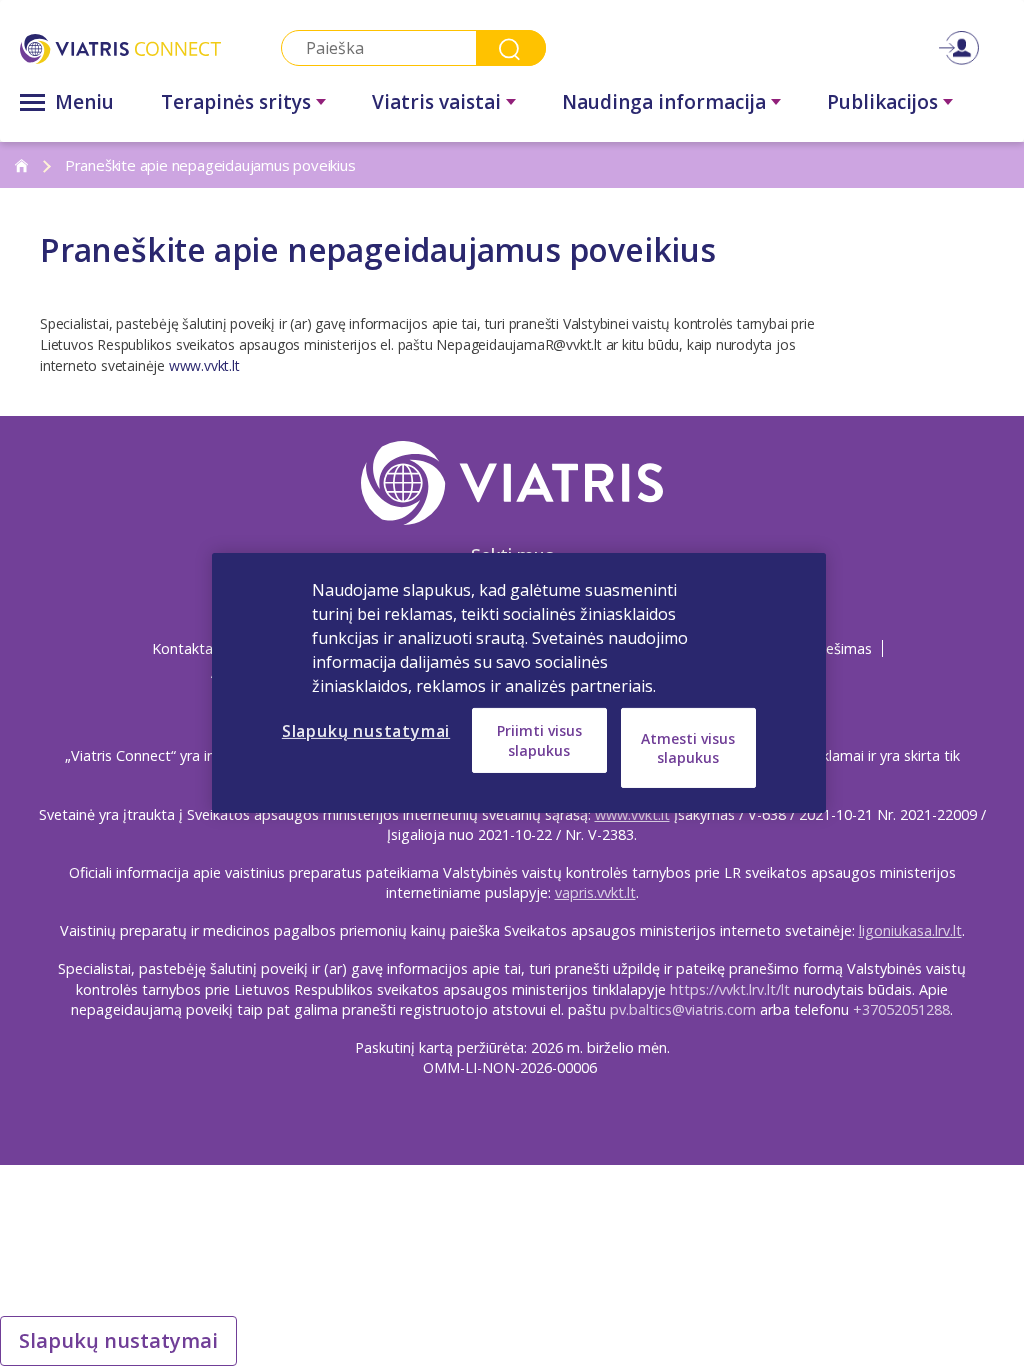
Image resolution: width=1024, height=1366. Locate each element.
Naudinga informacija (664, 102)
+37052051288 (901, 1009)
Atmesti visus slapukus (688, 747)
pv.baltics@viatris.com (683, 1009)
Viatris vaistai (436, 102)
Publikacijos (882, 102)
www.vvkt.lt (204, 365)
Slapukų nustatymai (118, 1340)
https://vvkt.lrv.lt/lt (730, 989)
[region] (519, 683)
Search (511, 48)
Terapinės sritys (236, 102)
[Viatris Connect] (120, 48)
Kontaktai (184, 648)
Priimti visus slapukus (539, 740)
